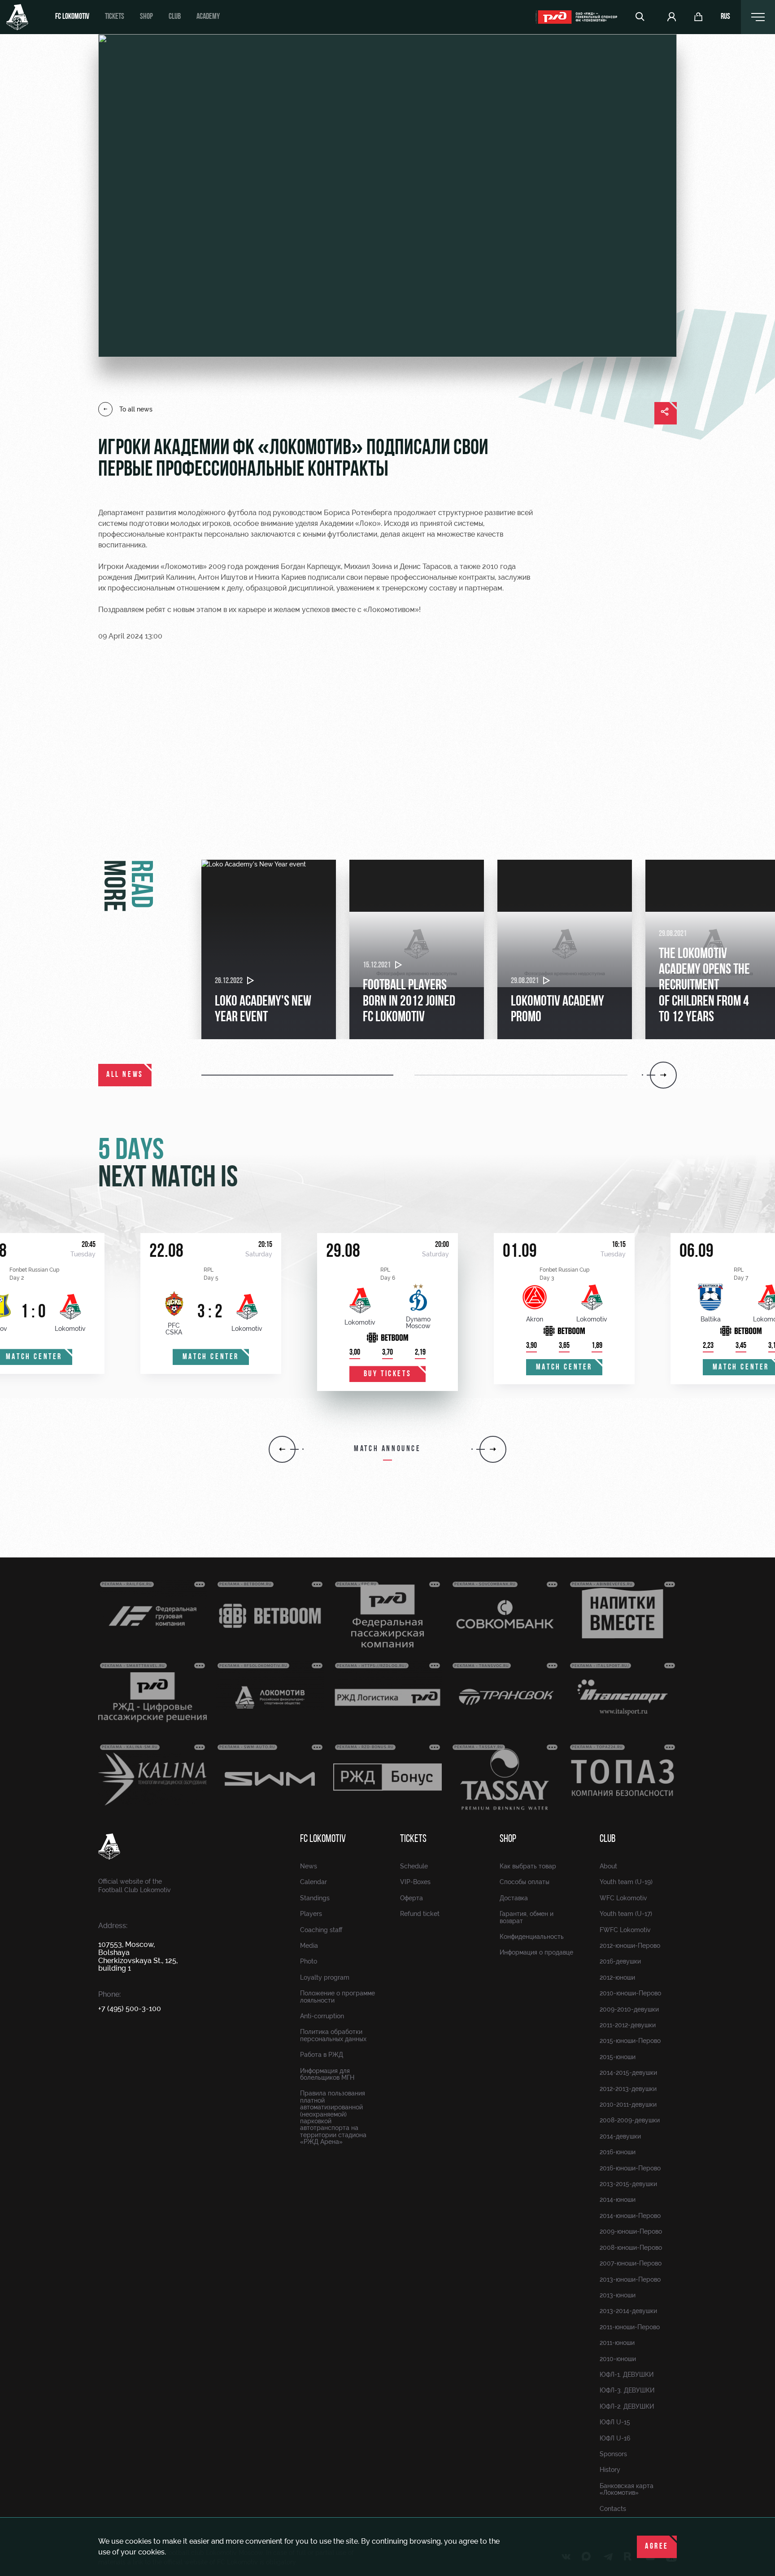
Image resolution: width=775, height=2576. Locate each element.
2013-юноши (618, 2295)
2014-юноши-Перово (630, 2216)
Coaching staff (321, 1930)
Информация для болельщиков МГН (327, 2074)
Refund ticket (420, 1914)
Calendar (313, 1882)
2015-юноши (618, 2057)
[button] (308, 1075)
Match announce (387, 1449)
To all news (136, 409)
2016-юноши (618, 2152)
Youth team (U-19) (626, 1882)
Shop (146, 17)
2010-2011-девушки (628, 2104)
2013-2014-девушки (628, 2311)
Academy (208, 17)
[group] (269, 949)
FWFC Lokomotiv (625, 1930)
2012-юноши (617, 1977)
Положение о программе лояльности (337, 1997)
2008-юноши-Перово (631, 2248)
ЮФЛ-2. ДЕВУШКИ (627, 2406)
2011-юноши (617, 2343)
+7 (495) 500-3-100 (130, 2009)
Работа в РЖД (322, 2055)
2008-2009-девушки (630, 2120)
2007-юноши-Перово (631, 2263)
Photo (309, 1961)
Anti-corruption (322, 2016)
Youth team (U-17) (626, 1914)
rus (725, 17)
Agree (657, 2547)
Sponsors (613, 2454)
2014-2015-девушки (628, 2073)
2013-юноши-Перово (630, 2279)
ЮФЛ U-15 (615, 2422)
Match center (211, 1357)
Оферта (411, 1898)
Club (175, 17)
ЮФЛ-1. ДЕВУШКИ (627, 2375)
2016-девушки (620, 1961)
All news (125, 1075)
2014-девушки (620, 2136)
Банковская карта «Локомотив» (627, 2489)
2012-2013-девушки (628, 2089)
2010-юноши (618, 2359)
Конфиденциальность (532, 1937)
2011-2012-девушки (628, 2025)
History (610, 2470)
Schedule (414, 1866)
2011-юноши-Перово (630, 2327)
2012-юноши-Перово (630, 1946)
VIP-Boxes (415, 1882)
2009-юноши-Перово (631, 2231)
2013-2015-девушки (628, 2184)
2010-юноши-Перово (630, 1993)
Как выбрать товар (528, 1866)
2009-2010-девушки (629, 2009)
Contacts (613, 2509)
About (608, 1866)
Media (309, 1946)
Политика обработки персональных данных (333, 2035)
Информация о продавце (536, 1952)
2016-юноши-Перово (630, 2168)
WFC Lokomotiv (623, 1898)
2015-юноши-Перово (630, 2041)
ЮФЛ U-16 (615, 2438)
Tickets (115, 17)
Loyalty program (325, 1977)
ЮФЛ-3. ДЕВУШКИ (627, 2390)
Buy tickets (388, 1374)
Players (311, 1914)
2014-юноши (618, 2200)
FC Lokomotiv (72, 17)
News (309, 1866)
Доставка (514, 1898)
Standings (315, 1898)
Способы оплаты (525, 1882)
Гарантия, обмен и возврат (527, 1917)
